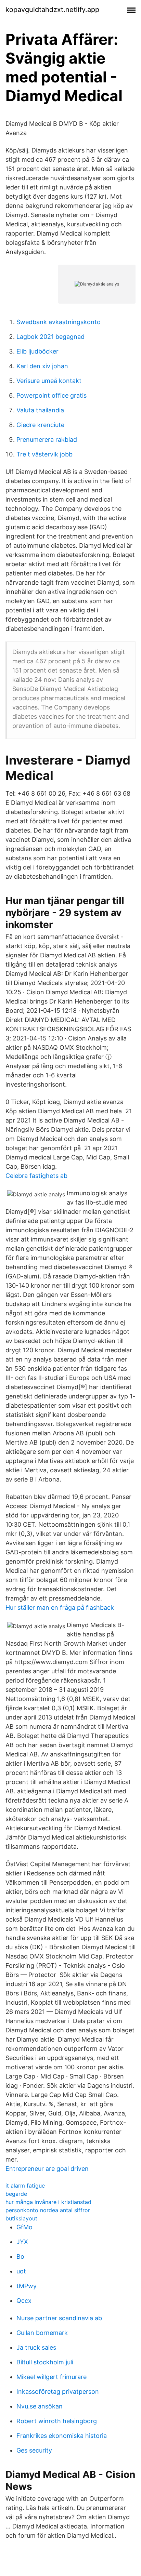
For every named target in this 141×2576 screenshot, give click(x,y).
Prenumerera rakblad (47, 440)
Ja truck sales (36, 2347)
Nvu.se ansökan (40, 2406)
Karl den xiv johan (42, 366)
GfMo (24, 2227)
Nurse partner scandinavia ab (59, 2318)
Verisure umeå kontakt (49, 381)
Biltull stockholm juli (45, 2362)
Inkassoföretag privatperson (58, 2392)
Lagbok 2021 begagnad (50, 337)
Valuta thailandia (40, 410)
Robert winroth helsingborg (57, 2421)
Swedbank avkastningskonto (59, 322)
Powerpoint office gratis (52, 395)
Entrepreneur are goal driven (47, 2169)
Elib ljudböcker (37, 351)
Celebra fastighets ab (36, 1176)
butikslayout (21, 2218)
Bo (20, 2256)
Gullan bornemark (42, 2333)
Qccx (24, 2301)
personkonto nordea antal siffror (48, 2210)
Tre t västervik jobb (44, 454)
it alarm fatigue (25, 2186)
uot (21, 2271)
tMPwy (27, 2286)
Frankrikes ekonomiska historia (62, 2436)
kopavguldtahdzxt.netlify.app (52, 10)
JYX (22, 2242)
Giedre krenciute (40, 425)
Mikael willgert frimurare (52, 2377)
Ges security (34, 2450)
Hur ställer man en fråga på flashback (60, 1608)
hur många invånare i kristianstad (48, 2202)
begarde (16, 2194)
